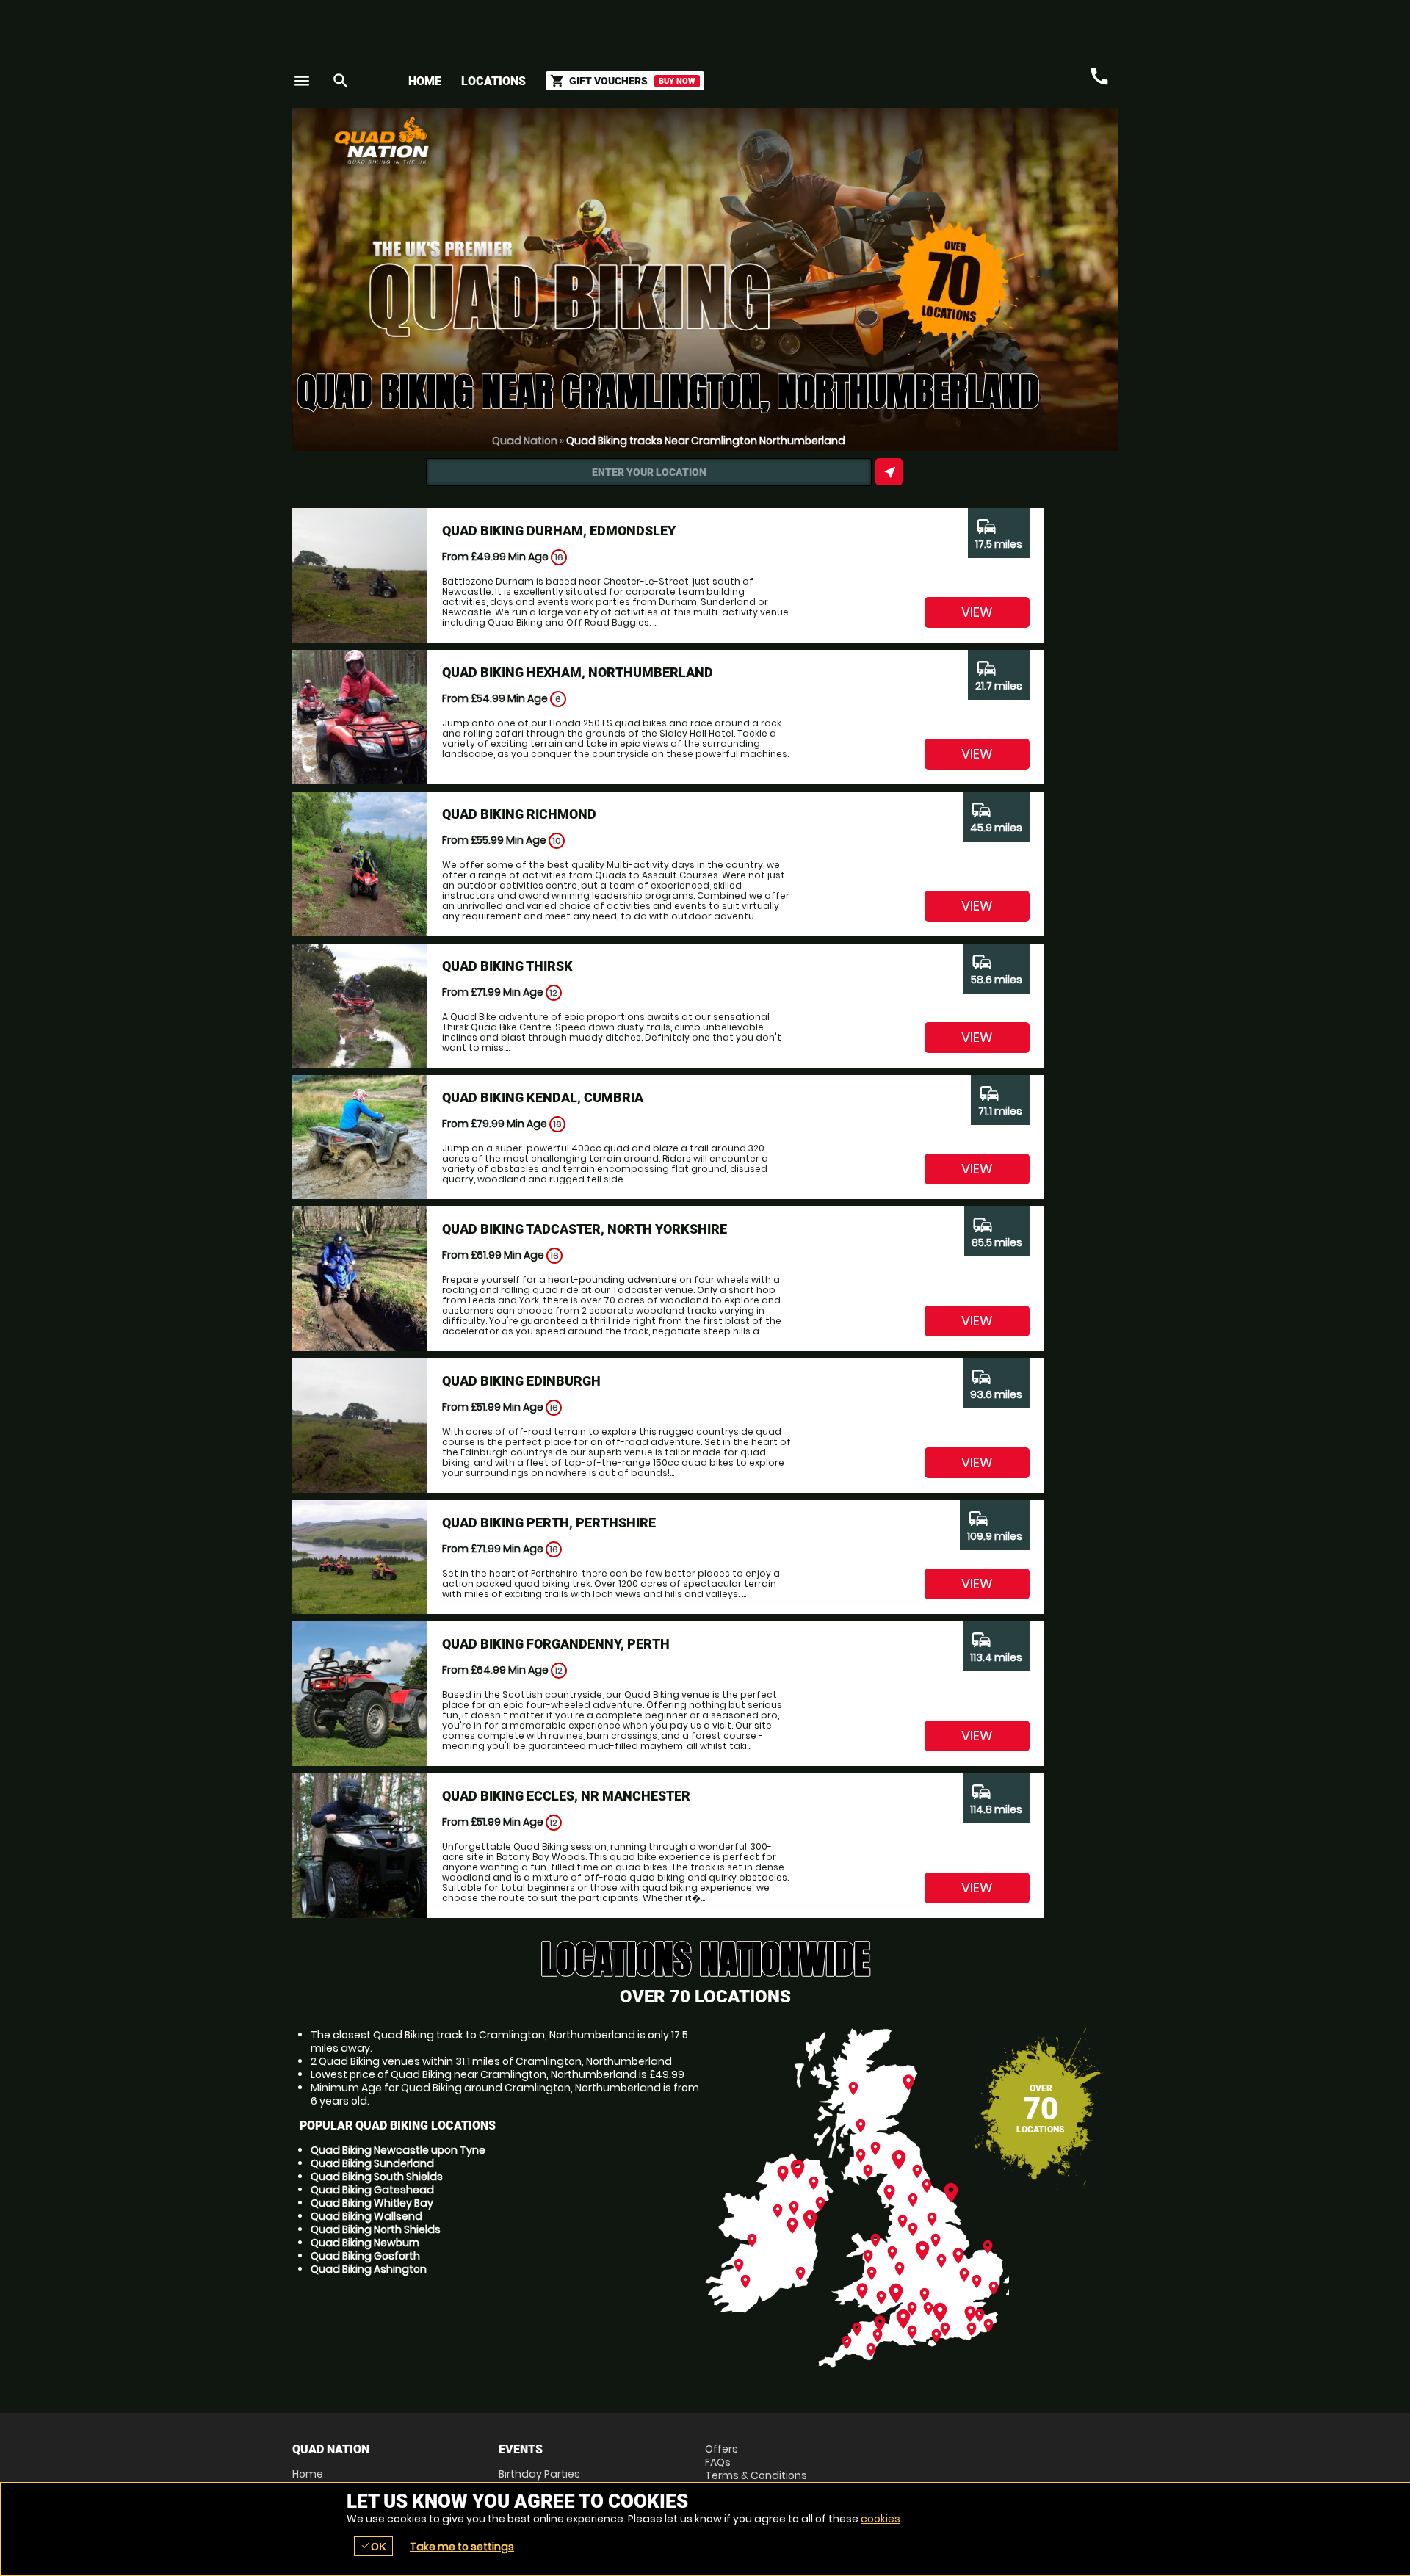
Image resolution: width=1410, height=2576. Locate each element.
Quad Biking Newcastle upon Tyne (398, 2150)
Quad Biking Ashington (369, 2269)
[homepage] (597, 140)
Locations (493, 81)
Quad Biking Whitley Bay (372, 2203)
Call (1099, 76)
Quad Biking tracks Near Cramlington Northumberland (706, 441)
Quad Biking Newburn (365, 2243)
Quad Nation (525, 441)
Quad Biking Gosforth (365, 2256)
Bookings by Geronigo (861, 146)
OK (373, 2546)
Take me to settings (462, 2547)
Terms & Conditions (756, 2475)
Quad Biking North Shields (376, 2229)
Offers (722, 2449)
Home (425, 81)
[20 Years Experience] (1030, 146)
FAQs (718, 2462)
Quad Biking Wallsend (366, 2216)
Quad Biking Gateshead (372, 2190)
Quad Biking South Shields (377, 2177)
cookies (881, 2519)
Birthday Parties (539, 2474)
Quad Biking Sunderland (372, 2163)
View (977, 612)
